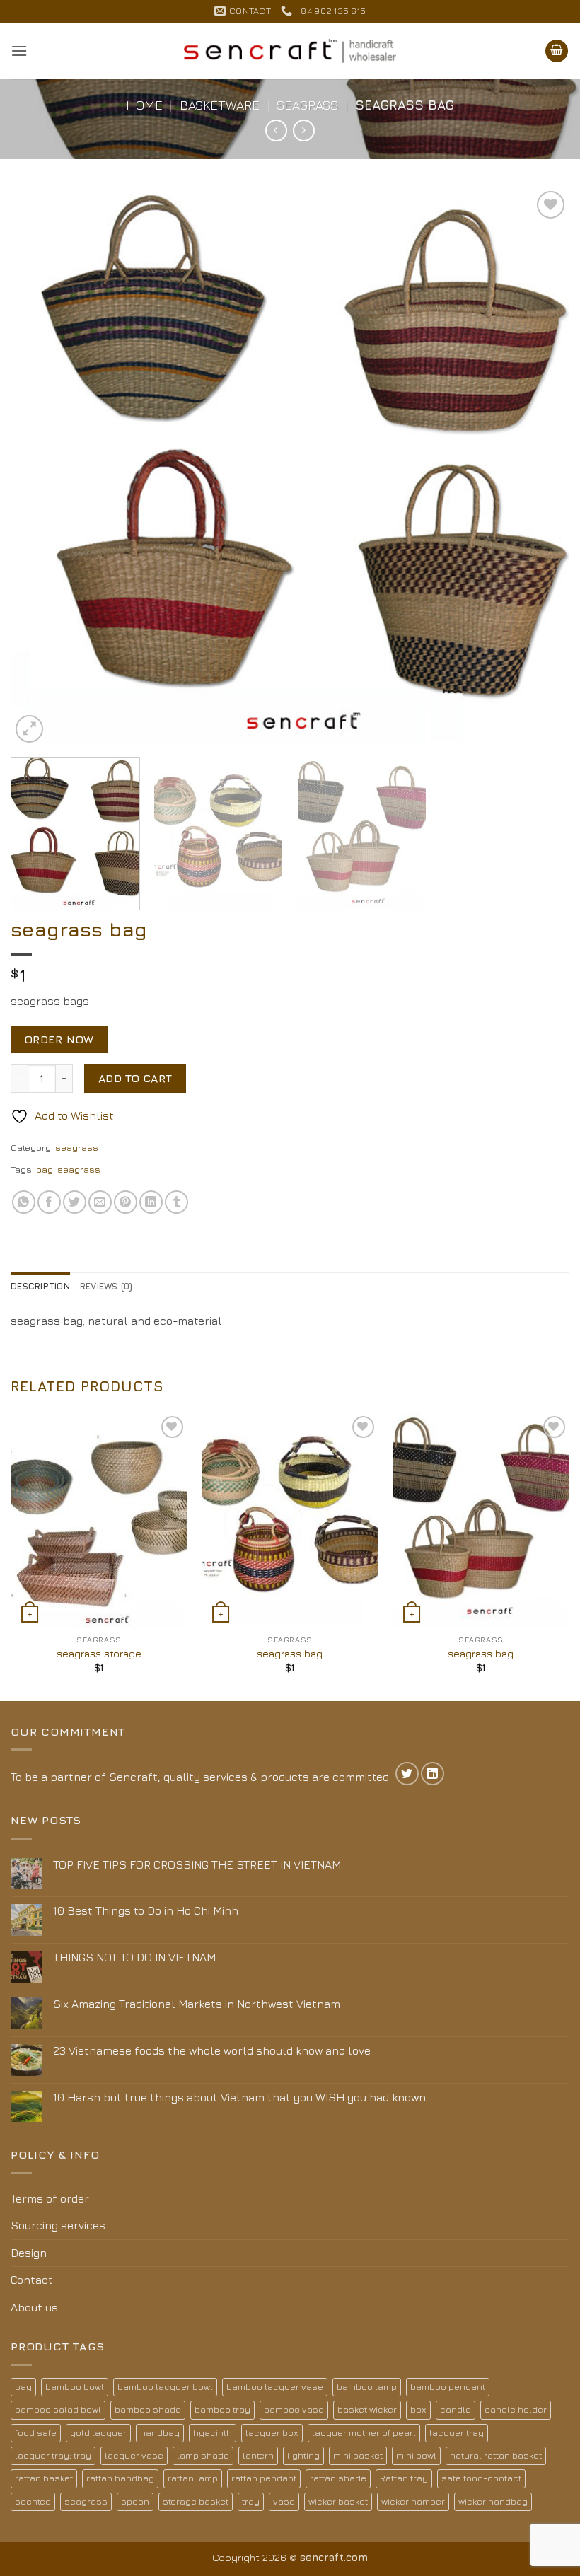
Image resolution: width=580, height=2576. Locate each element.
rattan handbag (120, 2478)
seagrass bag (290, 1653)
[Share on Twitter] (75, 1202)
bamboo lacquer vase (275, 2387)
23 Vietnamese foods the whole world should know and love (212, 2050)
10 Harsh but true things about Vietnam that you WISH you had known (239, 2097)
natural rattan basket (496, 2455)
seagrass (307, 105)
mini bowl (416, 2455)
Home (144, 105)
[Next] (540, 467)
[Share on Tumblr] (176, 1202)
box (418, 2409)
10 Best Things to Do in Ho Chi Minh (146, 1910)
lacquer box (272, 2433)
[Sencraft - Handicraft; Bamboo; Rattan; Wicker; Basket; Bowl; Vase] (290, 51)
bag (45, 1170)
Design (29, 2253)
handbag (160, 2433)
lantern (258, 2455)
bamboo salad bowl (58, 2409)
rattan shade (338, 2478)
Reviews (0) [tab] (106, 1286)
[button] (19, 51)
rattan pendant (264, 2478)
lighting (303, 2455)
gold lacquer (98, 2433)
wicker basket (338, 2501)
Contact (32, 2280)
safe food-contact (481, 2478)
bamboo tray (222, 2409)
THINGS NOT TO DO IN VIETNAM (134, 1957)
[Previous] (40, 467)
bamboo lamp (367, 2387)
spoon (135, 2501)
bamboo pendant (448, 2387)
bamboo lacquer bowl (165, 2387)
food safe (36, 2433)
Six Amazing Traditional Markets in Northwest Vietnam (197, 2004)
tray (251, 2501)
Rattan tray (404, 2478)
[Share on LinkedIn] (151, 1202)
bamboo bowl (75, 2387)
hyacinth (213, 2433)
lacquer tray (457, 2433)
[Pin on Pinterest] (126, 1202)
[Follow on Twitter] (407, 1774)
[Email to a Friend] (100, 1202)
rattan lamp (193, 2478)
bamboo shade (148, 2409)
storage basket (196, 2501)
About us (34, 2307)
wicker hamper (413, 2501)
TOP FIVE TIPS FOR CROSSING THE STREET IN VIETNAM (197, 1864)
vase (284, 2501)
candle (456, 2409)
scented (33, 2501)
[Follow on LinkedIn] (433, 1774)
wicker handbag (493, 2501)
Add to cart (135, 1078)
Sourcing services (58, 2225)
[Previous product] (304, 130)
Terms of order (50, 2198)
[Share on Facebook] (49, 1202)
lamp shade (203, 2455)
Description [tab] (40, 1286)
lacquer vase (134, 2455)
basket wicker (367, 2409)
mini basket (358, 2455)
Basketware (220, 105)
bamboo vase (294, 2409)
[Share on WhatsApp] (24, 1202)
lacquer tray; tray (53, 2455)
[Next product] (276, 130)
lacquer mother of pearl (364, 2433)
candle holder (516, 2409)
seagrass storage (99, 1653)
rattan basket (44, 2478)
